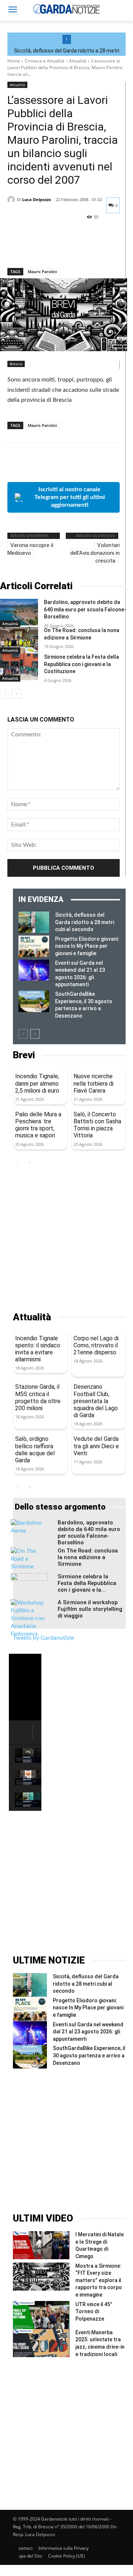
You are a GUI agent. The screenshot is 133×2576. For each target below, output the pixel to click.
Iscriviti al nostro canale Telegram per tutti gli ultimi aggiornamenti (70, 497)
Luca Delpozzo (37, 199)
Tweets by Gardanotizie (43, 1638)
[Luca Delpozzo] (12, 200)
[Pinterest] (49, 249)
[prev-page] (5, 694)
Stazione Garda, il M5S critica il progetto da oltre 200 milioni (38, 1397)
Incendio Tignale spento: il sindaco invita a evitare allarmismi (38, 1349)
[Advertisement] (66, 1240)
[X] (32, 249)
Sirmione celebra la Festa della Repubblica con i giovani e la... (87, 1583)
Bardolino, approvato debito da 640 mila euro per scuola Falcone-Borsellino (85, 609)
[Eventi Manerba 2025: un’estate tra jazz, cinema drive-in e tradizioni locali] (41, 2343)
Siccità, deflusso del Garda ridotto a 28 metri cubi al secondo (85, 922)
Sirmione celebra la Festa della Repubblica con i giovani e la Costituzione (81, 664)
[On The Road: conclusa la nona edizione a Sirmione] (19, 640)
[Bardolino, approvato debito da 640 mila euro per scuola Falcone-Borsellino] (19, 612)
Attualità (78, 61)
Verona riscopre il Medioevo (30, 549)
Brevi (24, 1055)
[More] (83, 249)
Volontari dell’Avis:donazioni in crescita (95, 553)
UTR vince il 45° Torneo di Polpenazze (94, 2312)
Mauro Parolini (42, 271)
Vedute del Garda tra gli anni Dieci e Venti (96, 1446)
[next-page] (16, 694)
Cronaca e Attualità (45, 61)
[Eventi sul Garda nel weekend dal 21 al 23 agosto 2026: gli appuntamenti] (34, 970)
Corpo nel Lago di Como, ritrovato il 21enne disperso (96, 1345)
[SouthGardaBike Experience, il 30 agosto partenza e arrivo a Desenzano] (34, 1001)
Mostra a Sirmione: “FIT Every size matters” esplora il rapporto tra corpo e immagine (99, 2280)
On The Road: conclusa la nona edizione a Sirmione (88, 1557)
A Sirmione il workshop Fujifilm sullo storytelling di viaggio (90, 1609)
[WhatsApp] (66, 249)
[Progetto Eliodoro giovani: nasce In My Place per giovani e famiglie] (34, 946)
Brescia (16, 364)
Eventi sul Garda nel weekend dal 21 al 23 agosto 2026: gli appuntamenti (88, 2032)
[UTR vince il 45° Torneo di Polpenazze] (41, 2315)
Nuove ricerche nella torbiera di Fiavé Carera (93, 1083)
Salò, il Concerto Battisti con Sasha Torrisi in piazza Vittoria (97, 1125)
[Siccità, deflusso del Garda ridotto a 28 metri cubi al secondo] (34, 922)
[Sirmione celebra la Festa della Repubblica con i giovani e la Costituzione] (19, 667)
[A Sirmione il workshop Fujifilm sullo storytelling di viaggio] (29, 1618)
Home (14, 61)
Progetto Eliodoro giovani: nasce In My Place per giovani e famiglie (87, 946)
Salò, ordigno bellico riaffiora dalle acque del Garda (35, 1450)
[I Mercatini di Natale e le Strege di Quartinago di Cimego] (41, 2245)
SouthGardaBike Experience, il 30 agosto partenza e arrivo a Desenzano (89, 2055)
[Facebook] (15, 249)
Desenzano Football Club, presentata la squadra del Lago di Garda (96, 1401)
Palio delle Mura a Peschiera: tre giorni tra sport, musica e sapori (38, 1125)
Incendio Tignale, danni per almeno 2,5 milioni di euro (37, 1083)
